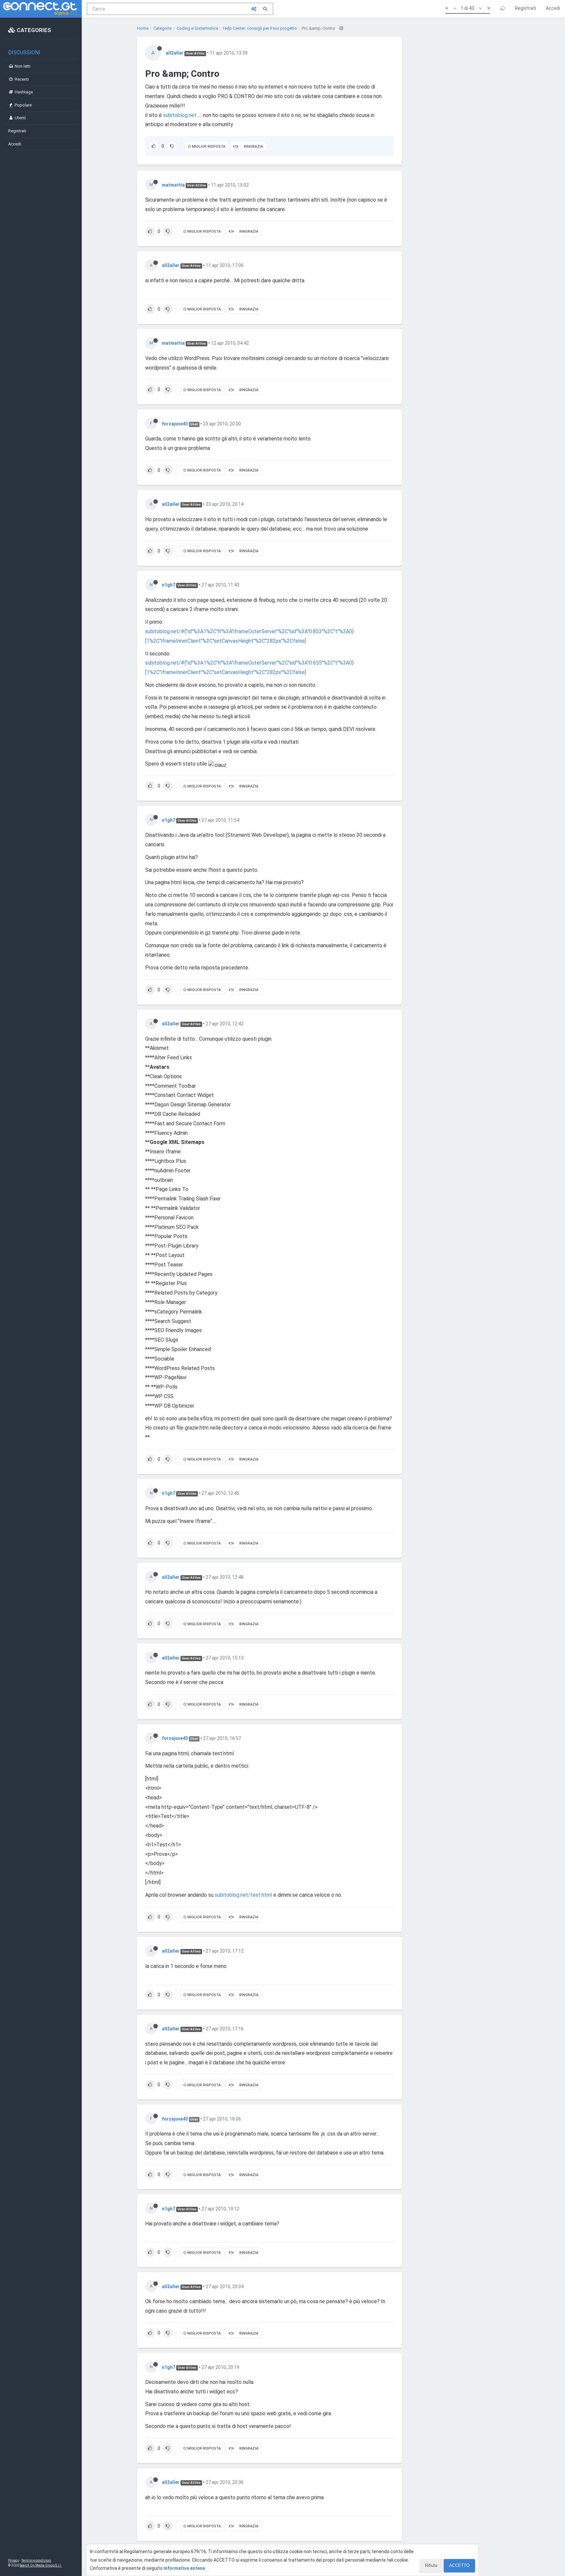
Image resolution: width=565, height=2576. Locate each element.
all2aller (175, 53)
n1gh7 (169, 585)
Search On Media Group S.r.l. (41, 2565)
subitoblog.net (180, 115)
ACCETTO (459, 2565)
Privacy (14, 2560)
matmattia (173, 185)
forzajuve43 (175, 424)
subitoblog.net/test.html (243, 1895)
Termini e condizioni (36, 2560)
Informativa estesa (184, 2568)
